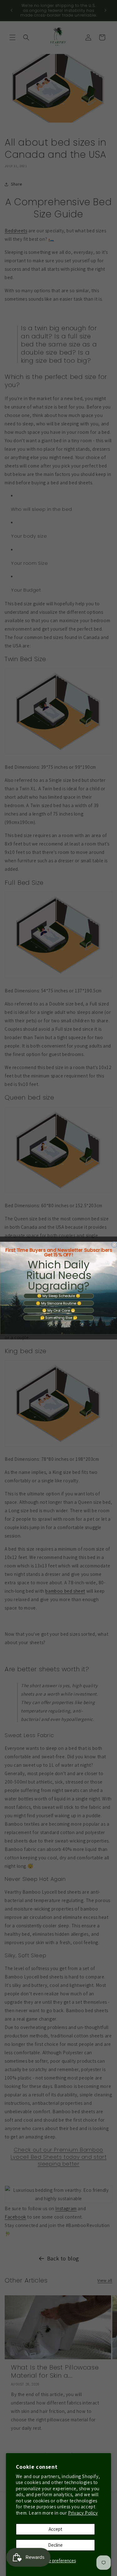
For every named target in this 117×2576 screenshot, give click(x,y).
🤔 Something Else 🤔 (58, 1318)
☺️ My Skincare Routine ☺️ (58, 1303)
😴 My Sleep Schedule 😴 (58, 1296)
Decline (55, 2545)
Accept (55, 2529)
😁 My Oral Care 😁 (58, 1310)
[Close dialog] (114, 1245)
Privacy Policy (83, 2513)
